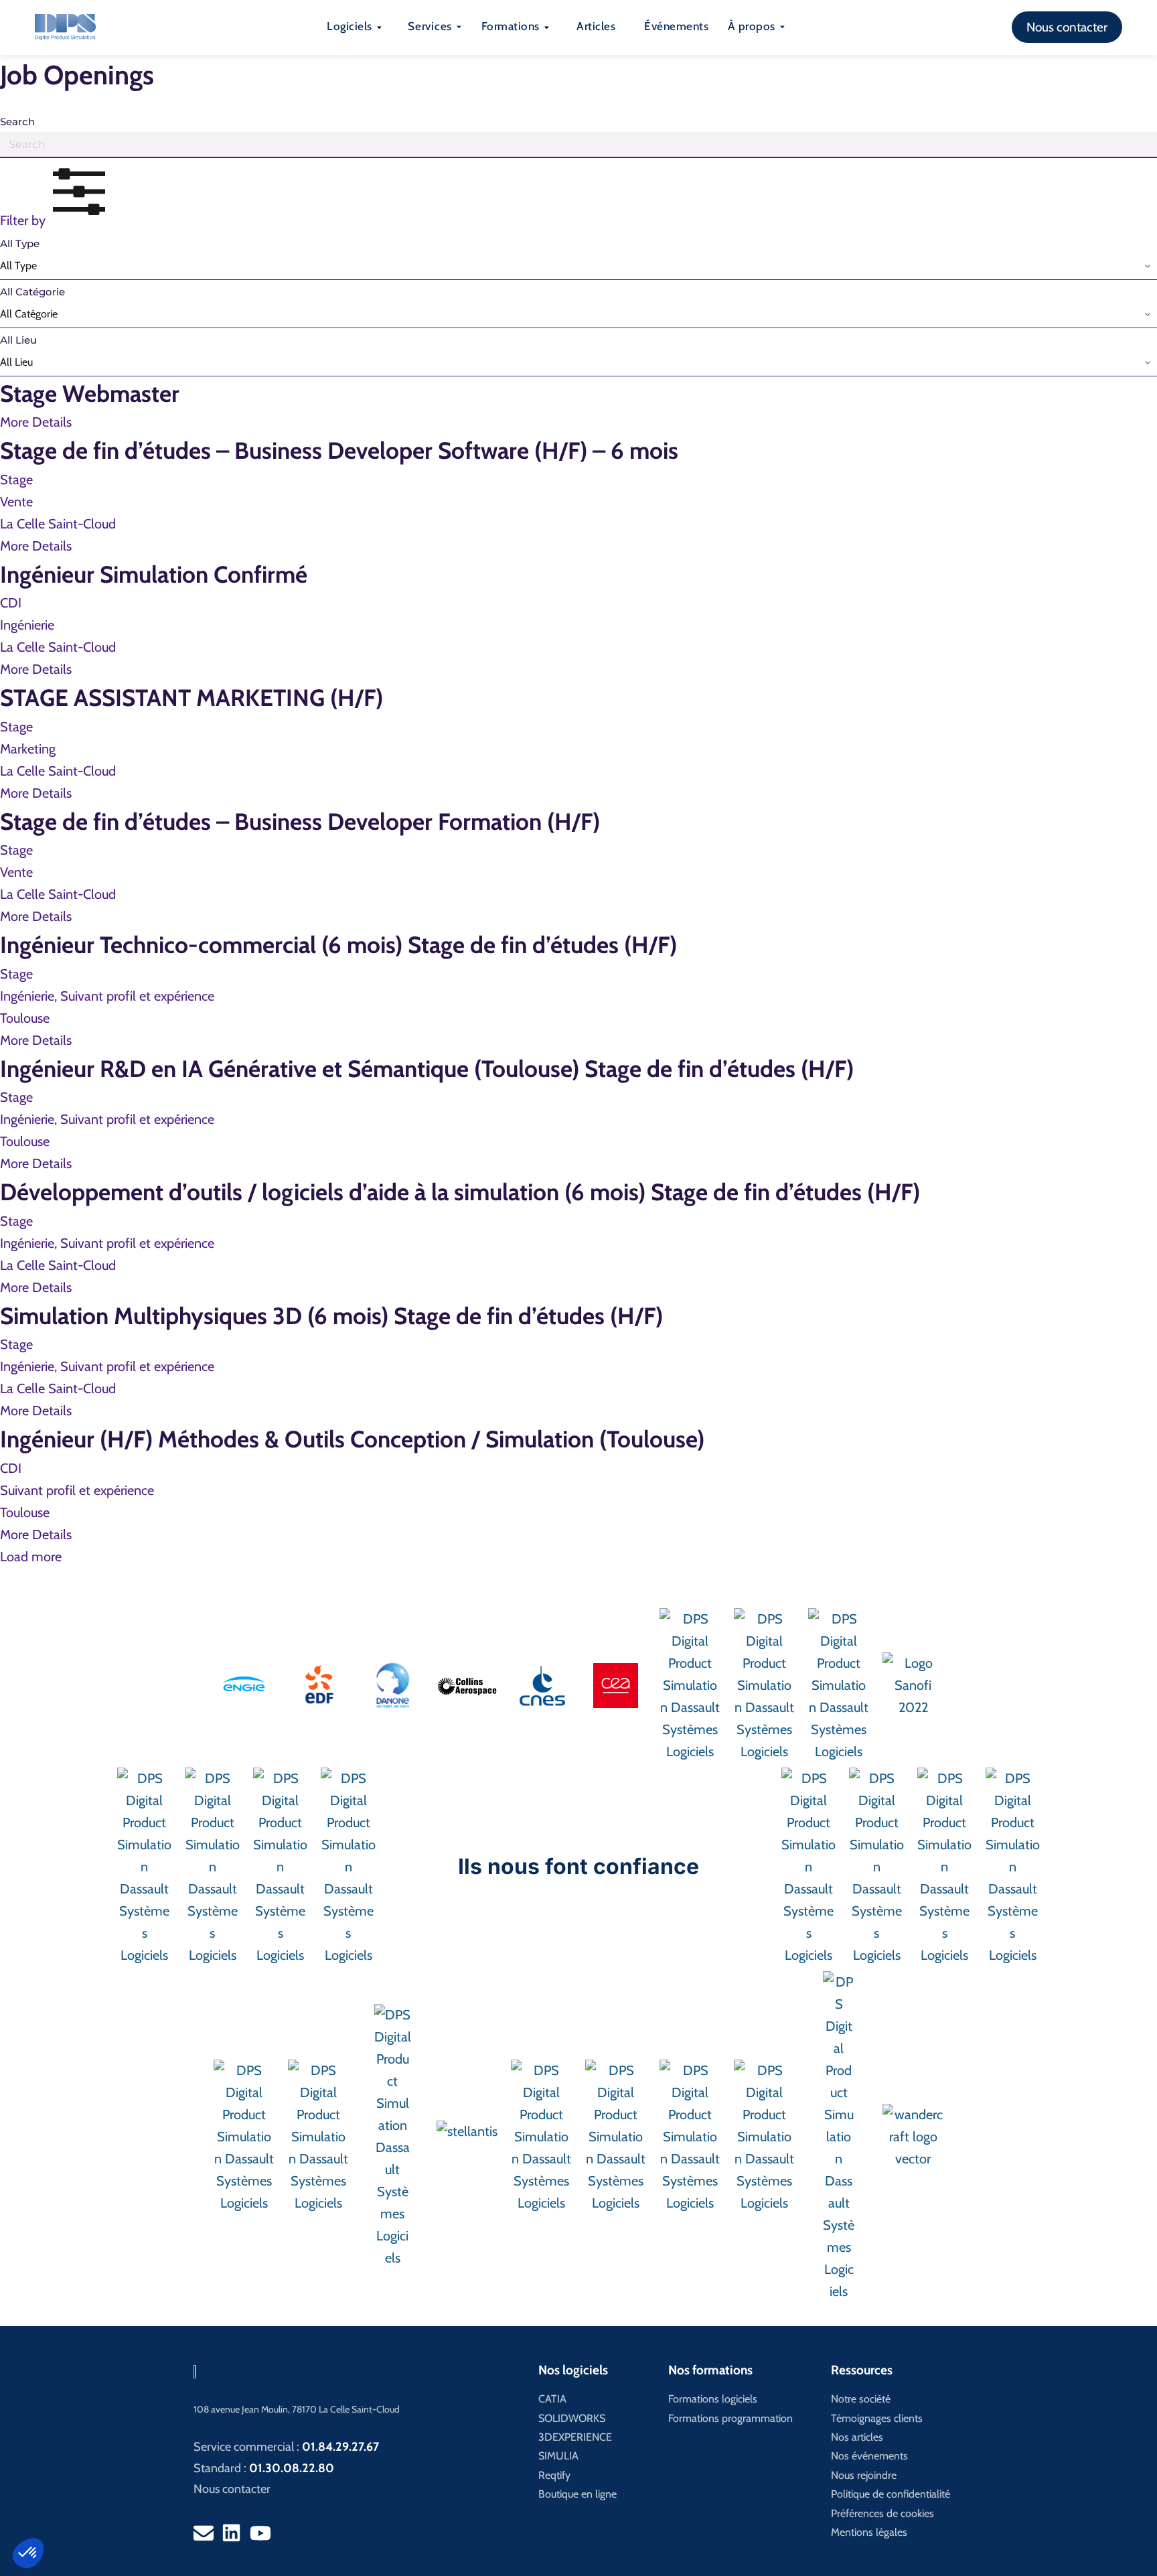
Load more (31, 1557)
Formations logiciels (713, 2399)
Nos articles (857, 2437)
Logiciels (350, 26)
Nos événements (869, 2456)
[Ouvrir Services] (459, 27)
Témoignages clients (877, 2418)
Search (17, 122)
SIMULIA (558, 2456)
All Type (20, 243)
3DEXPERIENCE (575, 2437)
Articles (596, 26)
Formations (511, 26)
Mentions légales (869, 2532)
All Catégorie (32, 292)
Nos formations (710, 2370)
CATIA (552, 2399)
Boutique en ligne (577, 2494)
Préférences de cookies (882, 2513)
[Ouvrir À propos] (782, 27)
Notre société (861, 2399)
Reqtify (554, 2475)
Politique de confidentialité (891, 2494)
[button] (28, 2553)
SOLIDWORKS (572, 2418)
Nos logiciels (573, 2370)
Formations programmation (730, 2418)
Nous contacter (232, 2489)
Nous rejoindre (864, 2475)
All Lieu (18, 340)
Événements (676, 26)
